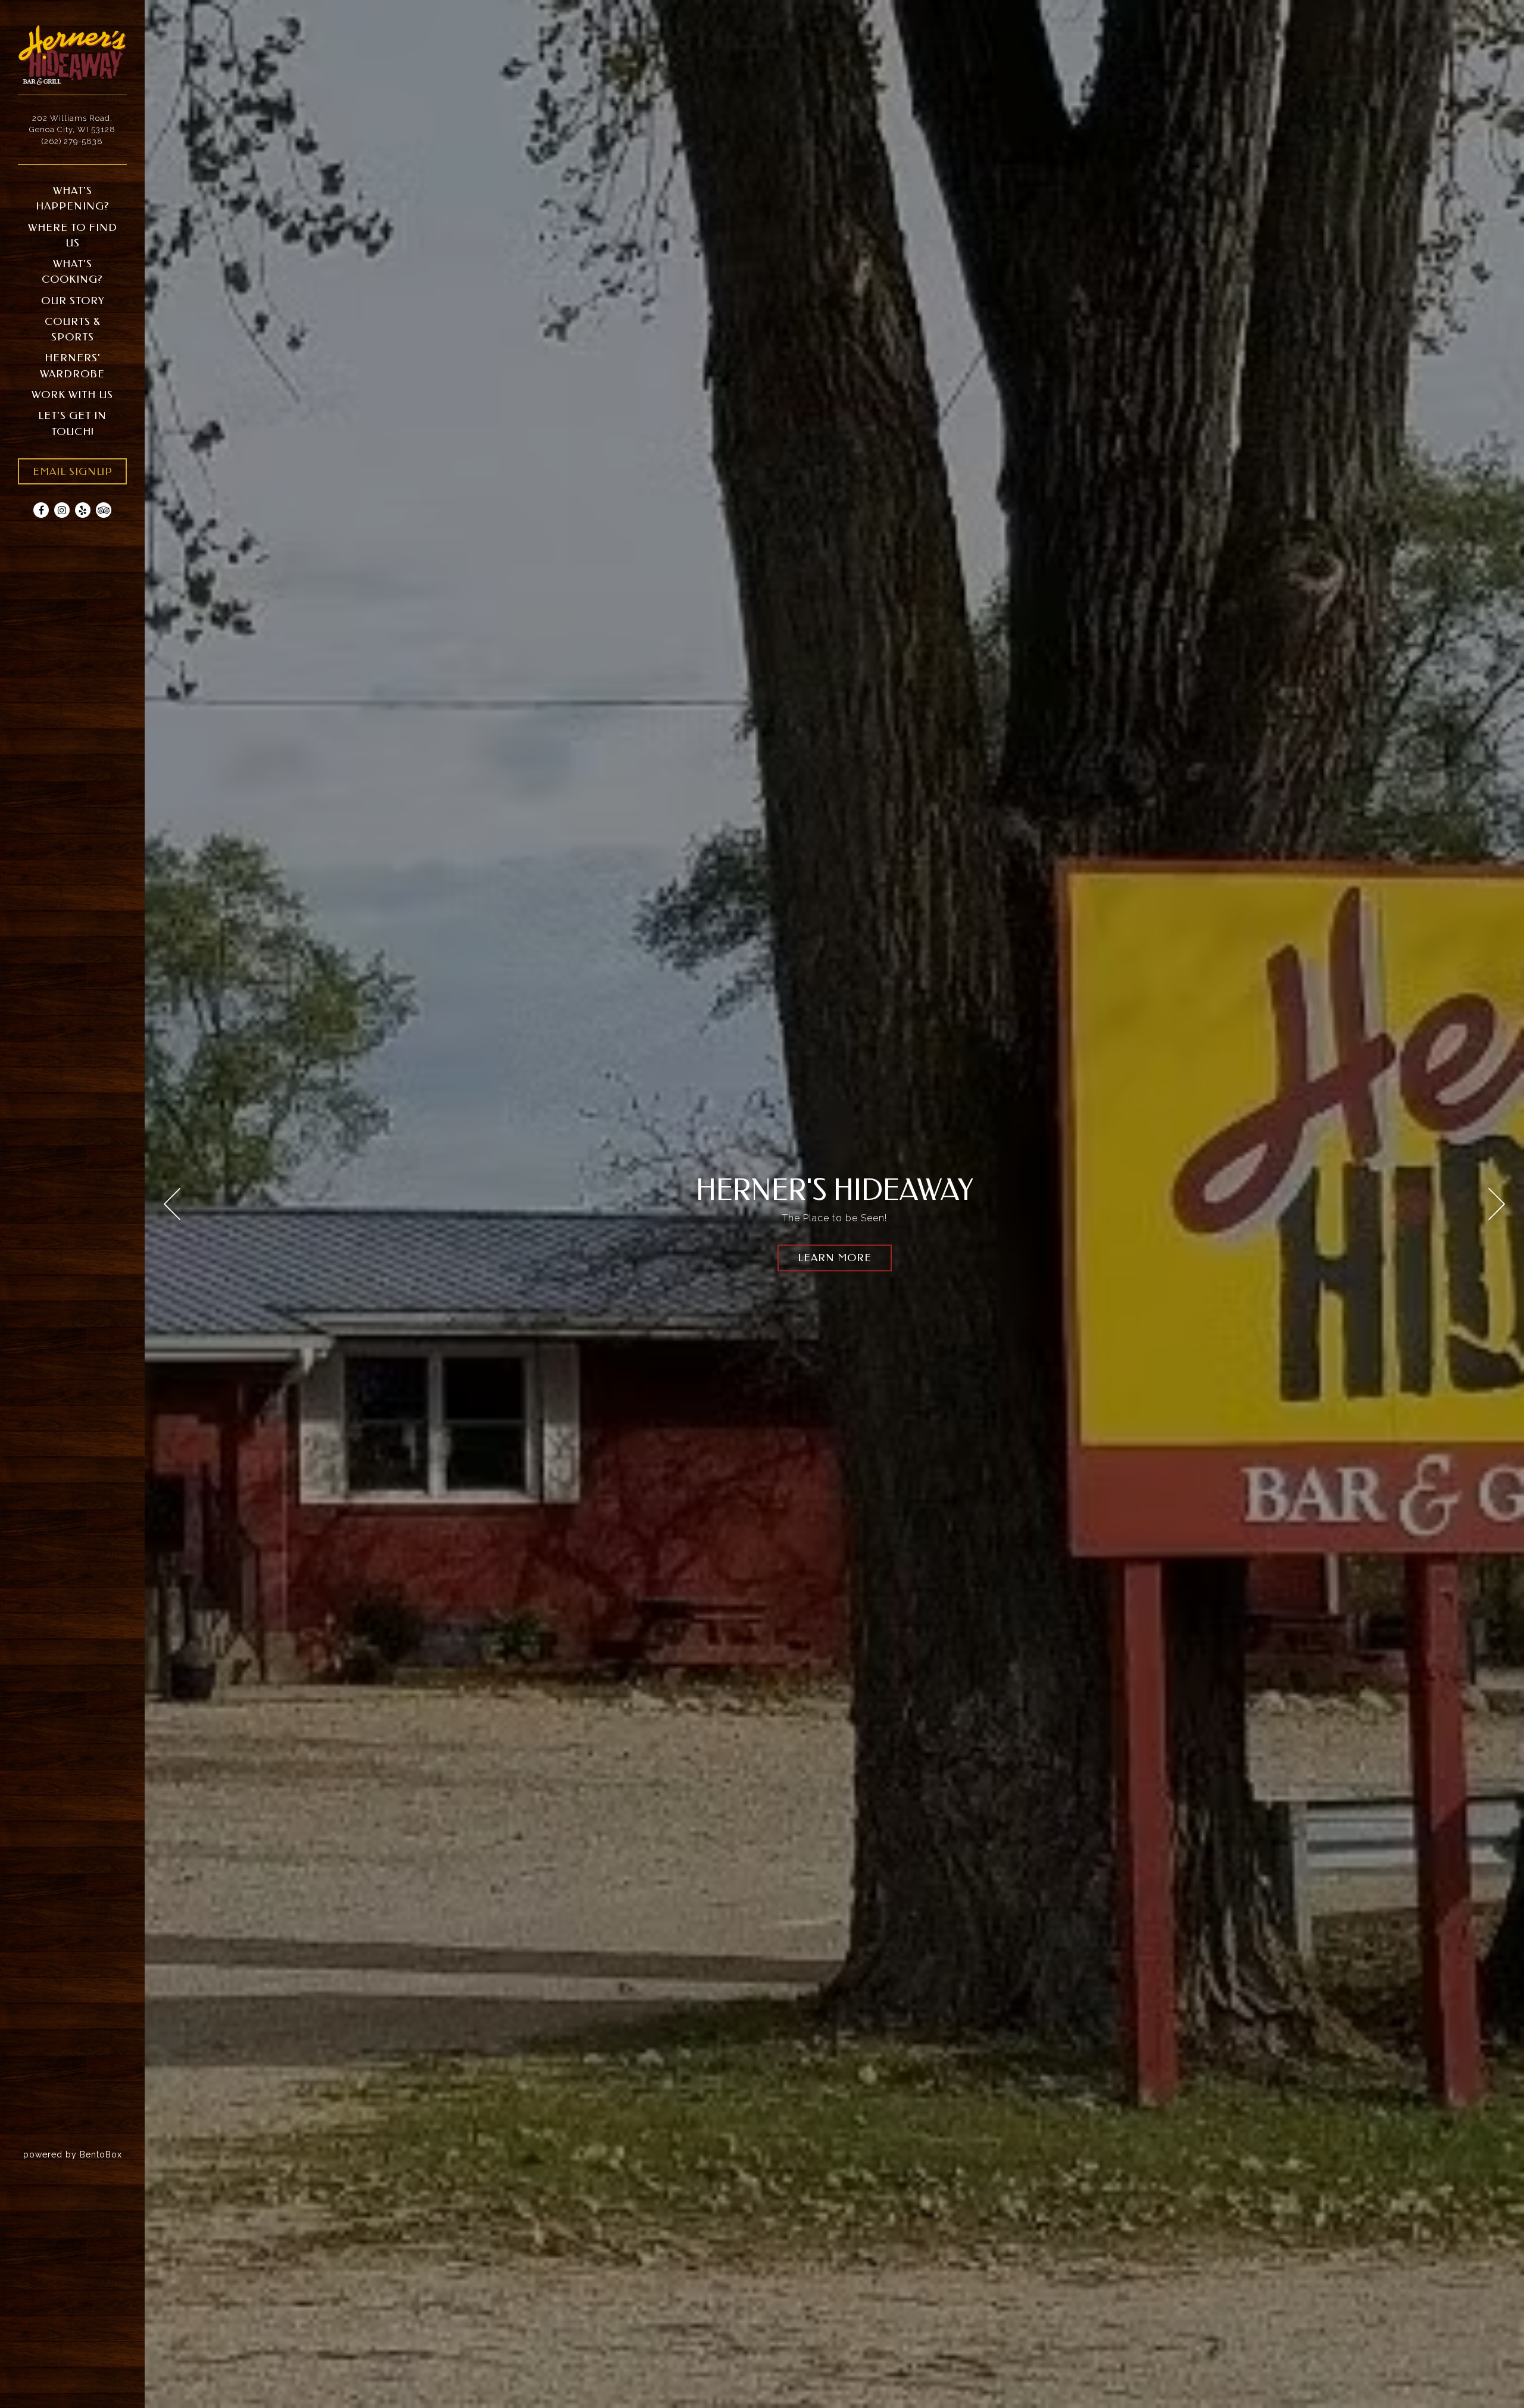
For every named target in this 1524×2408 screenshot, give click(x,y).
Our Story (73, 301)
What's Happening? (73, 198)
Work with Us (72, 395)
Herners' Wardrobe (72, 366)
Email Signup (73, 472)
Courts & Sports (73, 329)
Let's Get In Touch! (72, 423)
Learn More (835, 1258)
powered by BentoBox (84, 2154)
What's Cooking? (72, 272)
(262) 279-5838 (72, 141)
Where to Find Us (73, 235)
